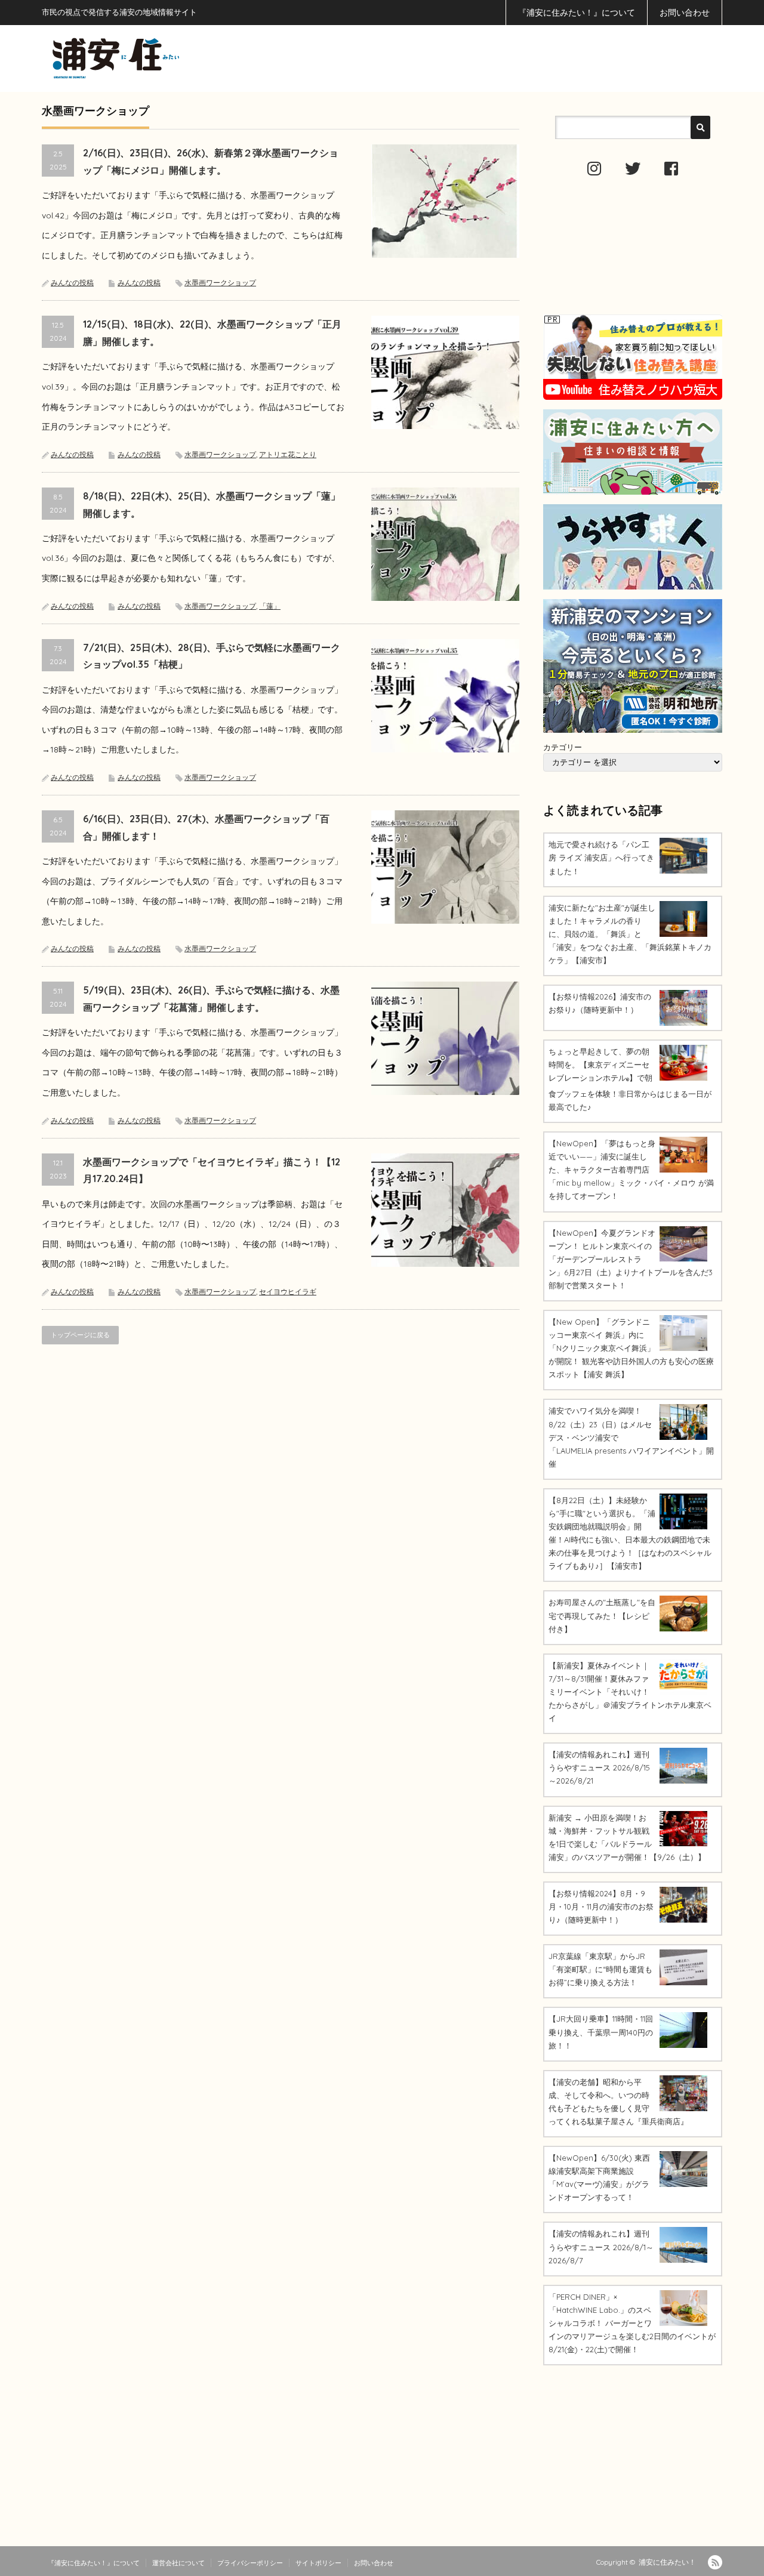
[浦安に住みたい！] (170, 58)
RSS (715, 2562)
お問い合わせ (685, 13)
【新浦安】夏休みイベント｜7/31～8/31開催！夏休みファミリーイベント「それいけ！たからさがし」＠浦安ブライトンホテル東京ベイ (630, 1692)
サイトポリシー (318, 2563)
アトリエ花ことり (288, 454)
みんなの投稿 (72, 283)
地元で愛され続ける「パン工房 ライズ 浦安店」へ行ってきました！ (601, 857)
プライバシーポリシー (250, 2563)
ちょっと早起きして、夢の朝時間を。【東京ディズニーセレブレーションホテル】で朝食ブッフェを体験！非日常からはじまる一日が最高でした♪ (630, 1079)
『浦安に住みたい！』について (577, 13)
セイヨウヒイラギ (288, 1292)
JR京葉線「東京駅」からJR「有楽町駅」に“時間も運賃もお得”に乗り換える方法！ (600, 1969)
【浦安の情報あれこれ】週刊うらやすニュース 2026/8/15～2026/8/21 (599, 1767)
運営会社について (178, 2563)
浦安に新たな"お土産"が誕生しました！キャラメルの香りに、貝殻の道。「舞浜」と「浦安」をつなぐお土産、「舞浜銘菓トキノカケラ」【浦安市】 (630, 934)
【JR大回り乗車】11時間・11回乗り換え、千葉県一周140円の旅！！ (601, 2032)
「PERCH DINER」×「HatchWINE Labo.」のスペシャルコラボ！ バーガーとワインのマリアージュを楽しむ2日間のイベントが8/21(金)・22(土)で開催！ (632, 2323)
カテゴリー (563, 747)
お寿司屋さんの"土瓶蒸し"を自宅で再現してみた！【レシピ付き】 (602, 1615)
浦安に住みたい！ (667, 2562)
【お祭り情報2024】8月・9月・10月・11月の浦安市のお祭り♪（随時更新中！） (601, 1906)
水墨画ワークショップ (220, 283)
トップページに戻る (80, 1335)
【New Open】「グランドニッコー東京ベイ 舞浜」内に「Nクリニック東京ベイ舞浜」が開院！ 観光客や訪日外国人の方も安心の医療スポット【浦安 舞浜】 (631, 1348)
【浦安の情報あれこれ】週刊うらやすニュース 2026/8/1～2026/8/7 (601, 2247)
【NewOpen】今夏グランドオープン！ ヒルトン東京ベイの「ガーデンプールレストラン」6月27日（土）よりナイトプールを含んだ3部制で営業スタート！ (631, 1259)
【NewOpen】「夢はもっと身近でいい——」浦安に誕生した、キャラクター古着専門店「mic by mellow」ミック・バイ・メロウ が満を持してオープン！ (631, 1170)
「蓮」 (270, 606)
